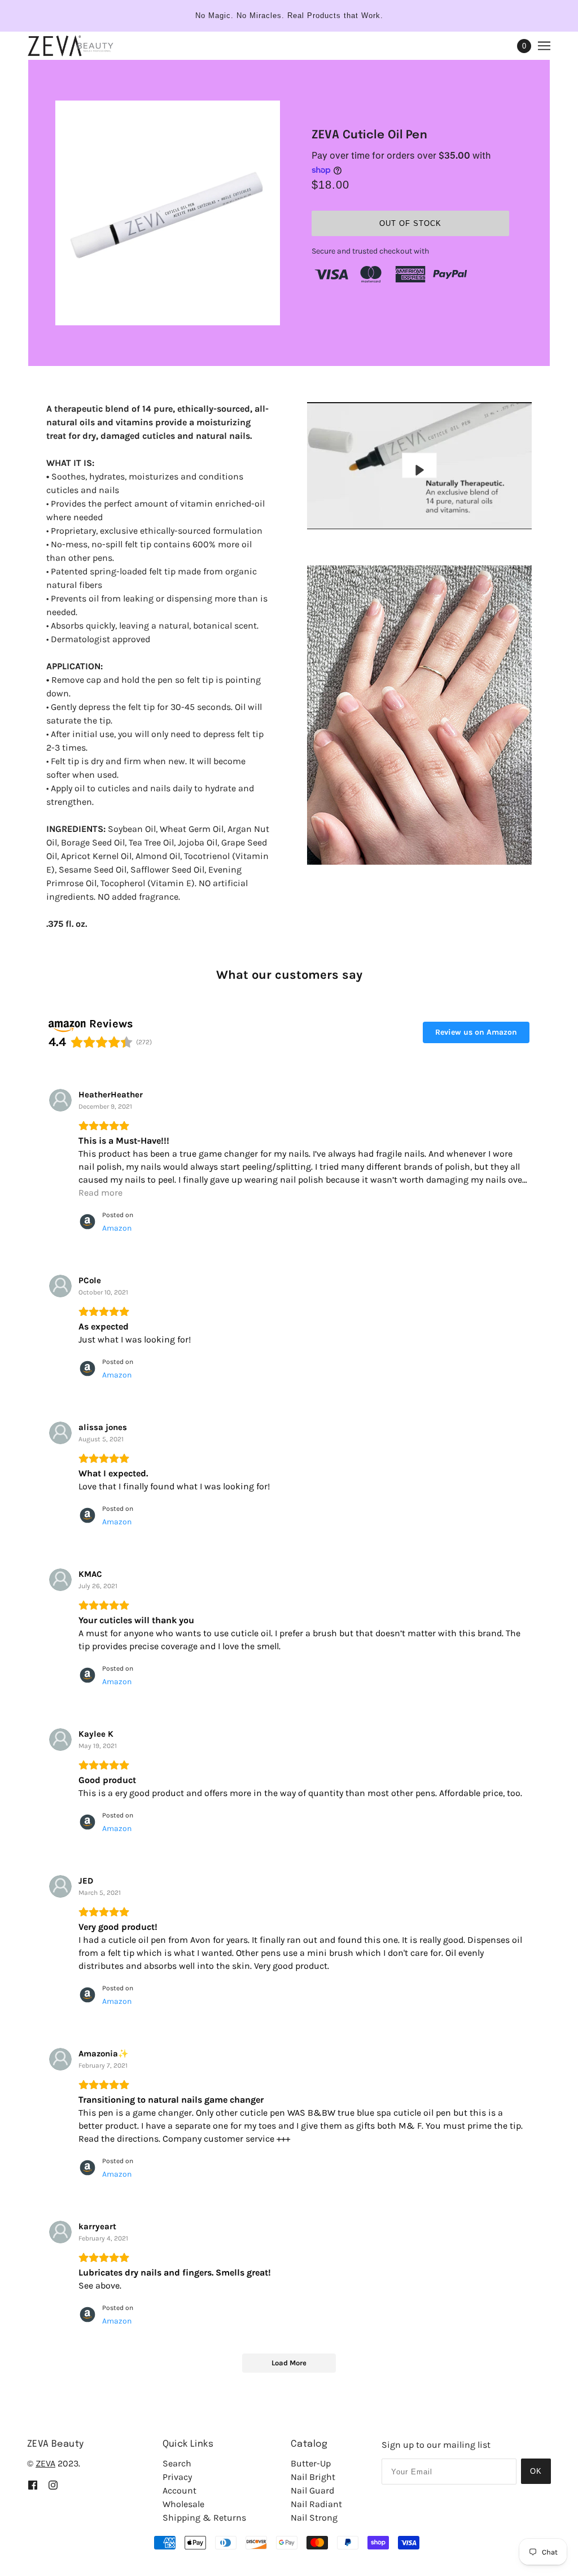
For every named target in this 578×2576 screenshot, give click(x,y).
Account (179, 2490)
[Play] (419, 466)
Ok (536, 2471)
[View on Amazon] (60, 1100)
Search (177, 2463)
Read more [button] (100, 1193)
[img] (33, 2484)
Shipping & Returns (204, 2518)
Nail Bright (313, 2477)
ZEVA (45, 2463)
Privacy (177, 2477)
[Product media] (419, 715)
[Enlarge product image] (168, 213)
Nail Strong (314, 2518)
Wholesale (183, 2504)
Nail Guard (312, 2490)
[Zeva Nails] (70, 46)
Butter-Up (311, 2463)
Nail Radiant (316, 2504)
